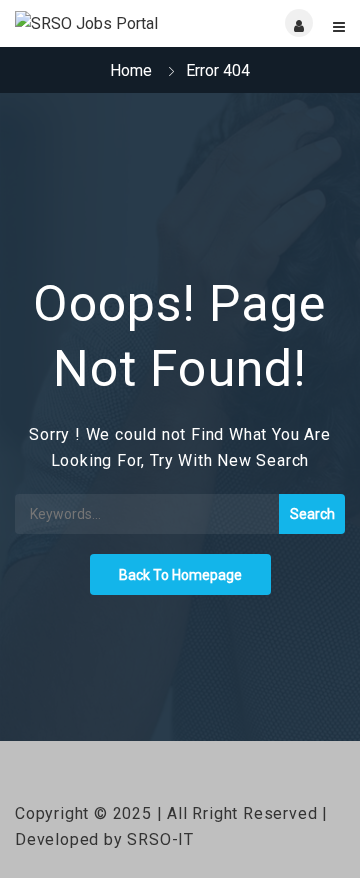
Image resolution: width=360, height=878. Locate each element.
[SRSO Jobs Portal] (97, 23)
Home (131, 70)
